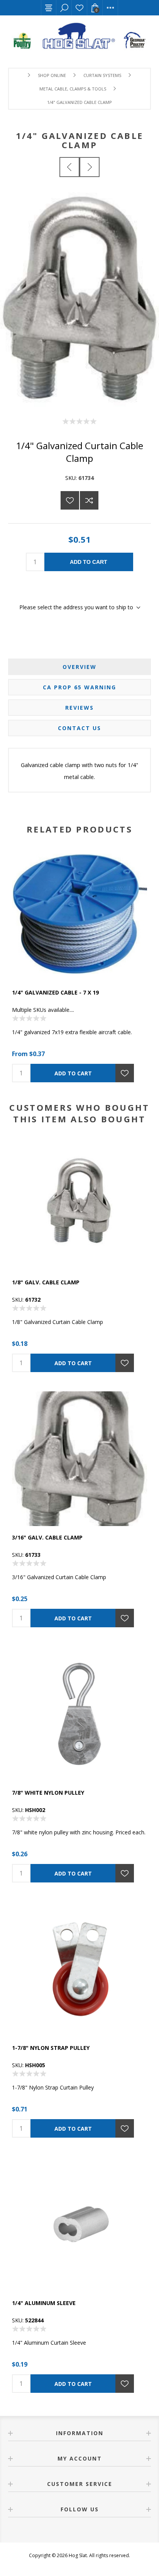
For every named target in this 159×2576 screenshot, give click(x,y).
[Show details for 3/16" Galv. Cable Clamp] (79, 1459)
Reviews (79, 708)
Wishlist (79, 8)
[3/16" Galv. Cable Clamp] (69, 167)
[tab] (80, 667)
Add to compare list (89, 500)
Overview (79, 667)
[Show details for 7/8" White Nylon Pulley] (79, 1714)
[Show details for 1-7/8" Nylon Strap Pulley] (79, 1969)
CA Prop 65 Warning (79, 687)
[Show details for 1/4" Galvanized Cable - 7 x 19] (79, 914)
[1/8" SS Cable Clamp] (90, 167)
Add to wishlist (70, 500)
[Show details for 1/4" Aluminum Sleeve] (79, 2224)
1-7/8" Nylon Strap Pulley (51, 2048)
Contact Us (79, 728)
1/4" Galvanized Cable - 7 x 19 (55, 992)
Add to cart (89, 562)
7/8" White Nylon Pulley (48, 1793)
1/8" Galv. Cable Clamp (46, 1282)
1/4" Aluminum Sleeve (44, 2303)
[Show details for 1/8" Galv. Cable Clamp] (79, 1204)
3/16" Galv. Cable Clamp (47, 1537)
